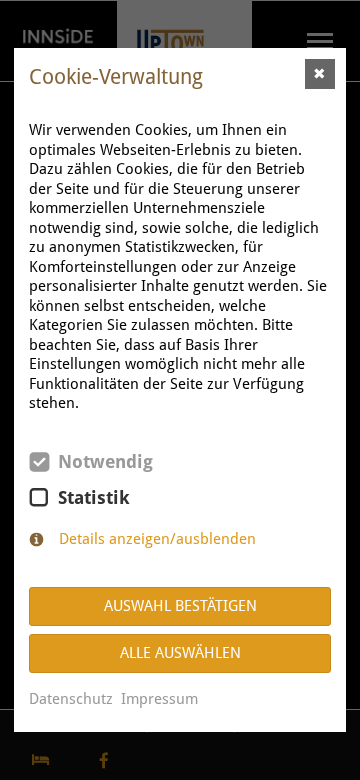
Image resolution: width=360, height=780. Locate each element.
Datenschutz (71, 699)
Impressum (159, 699)
